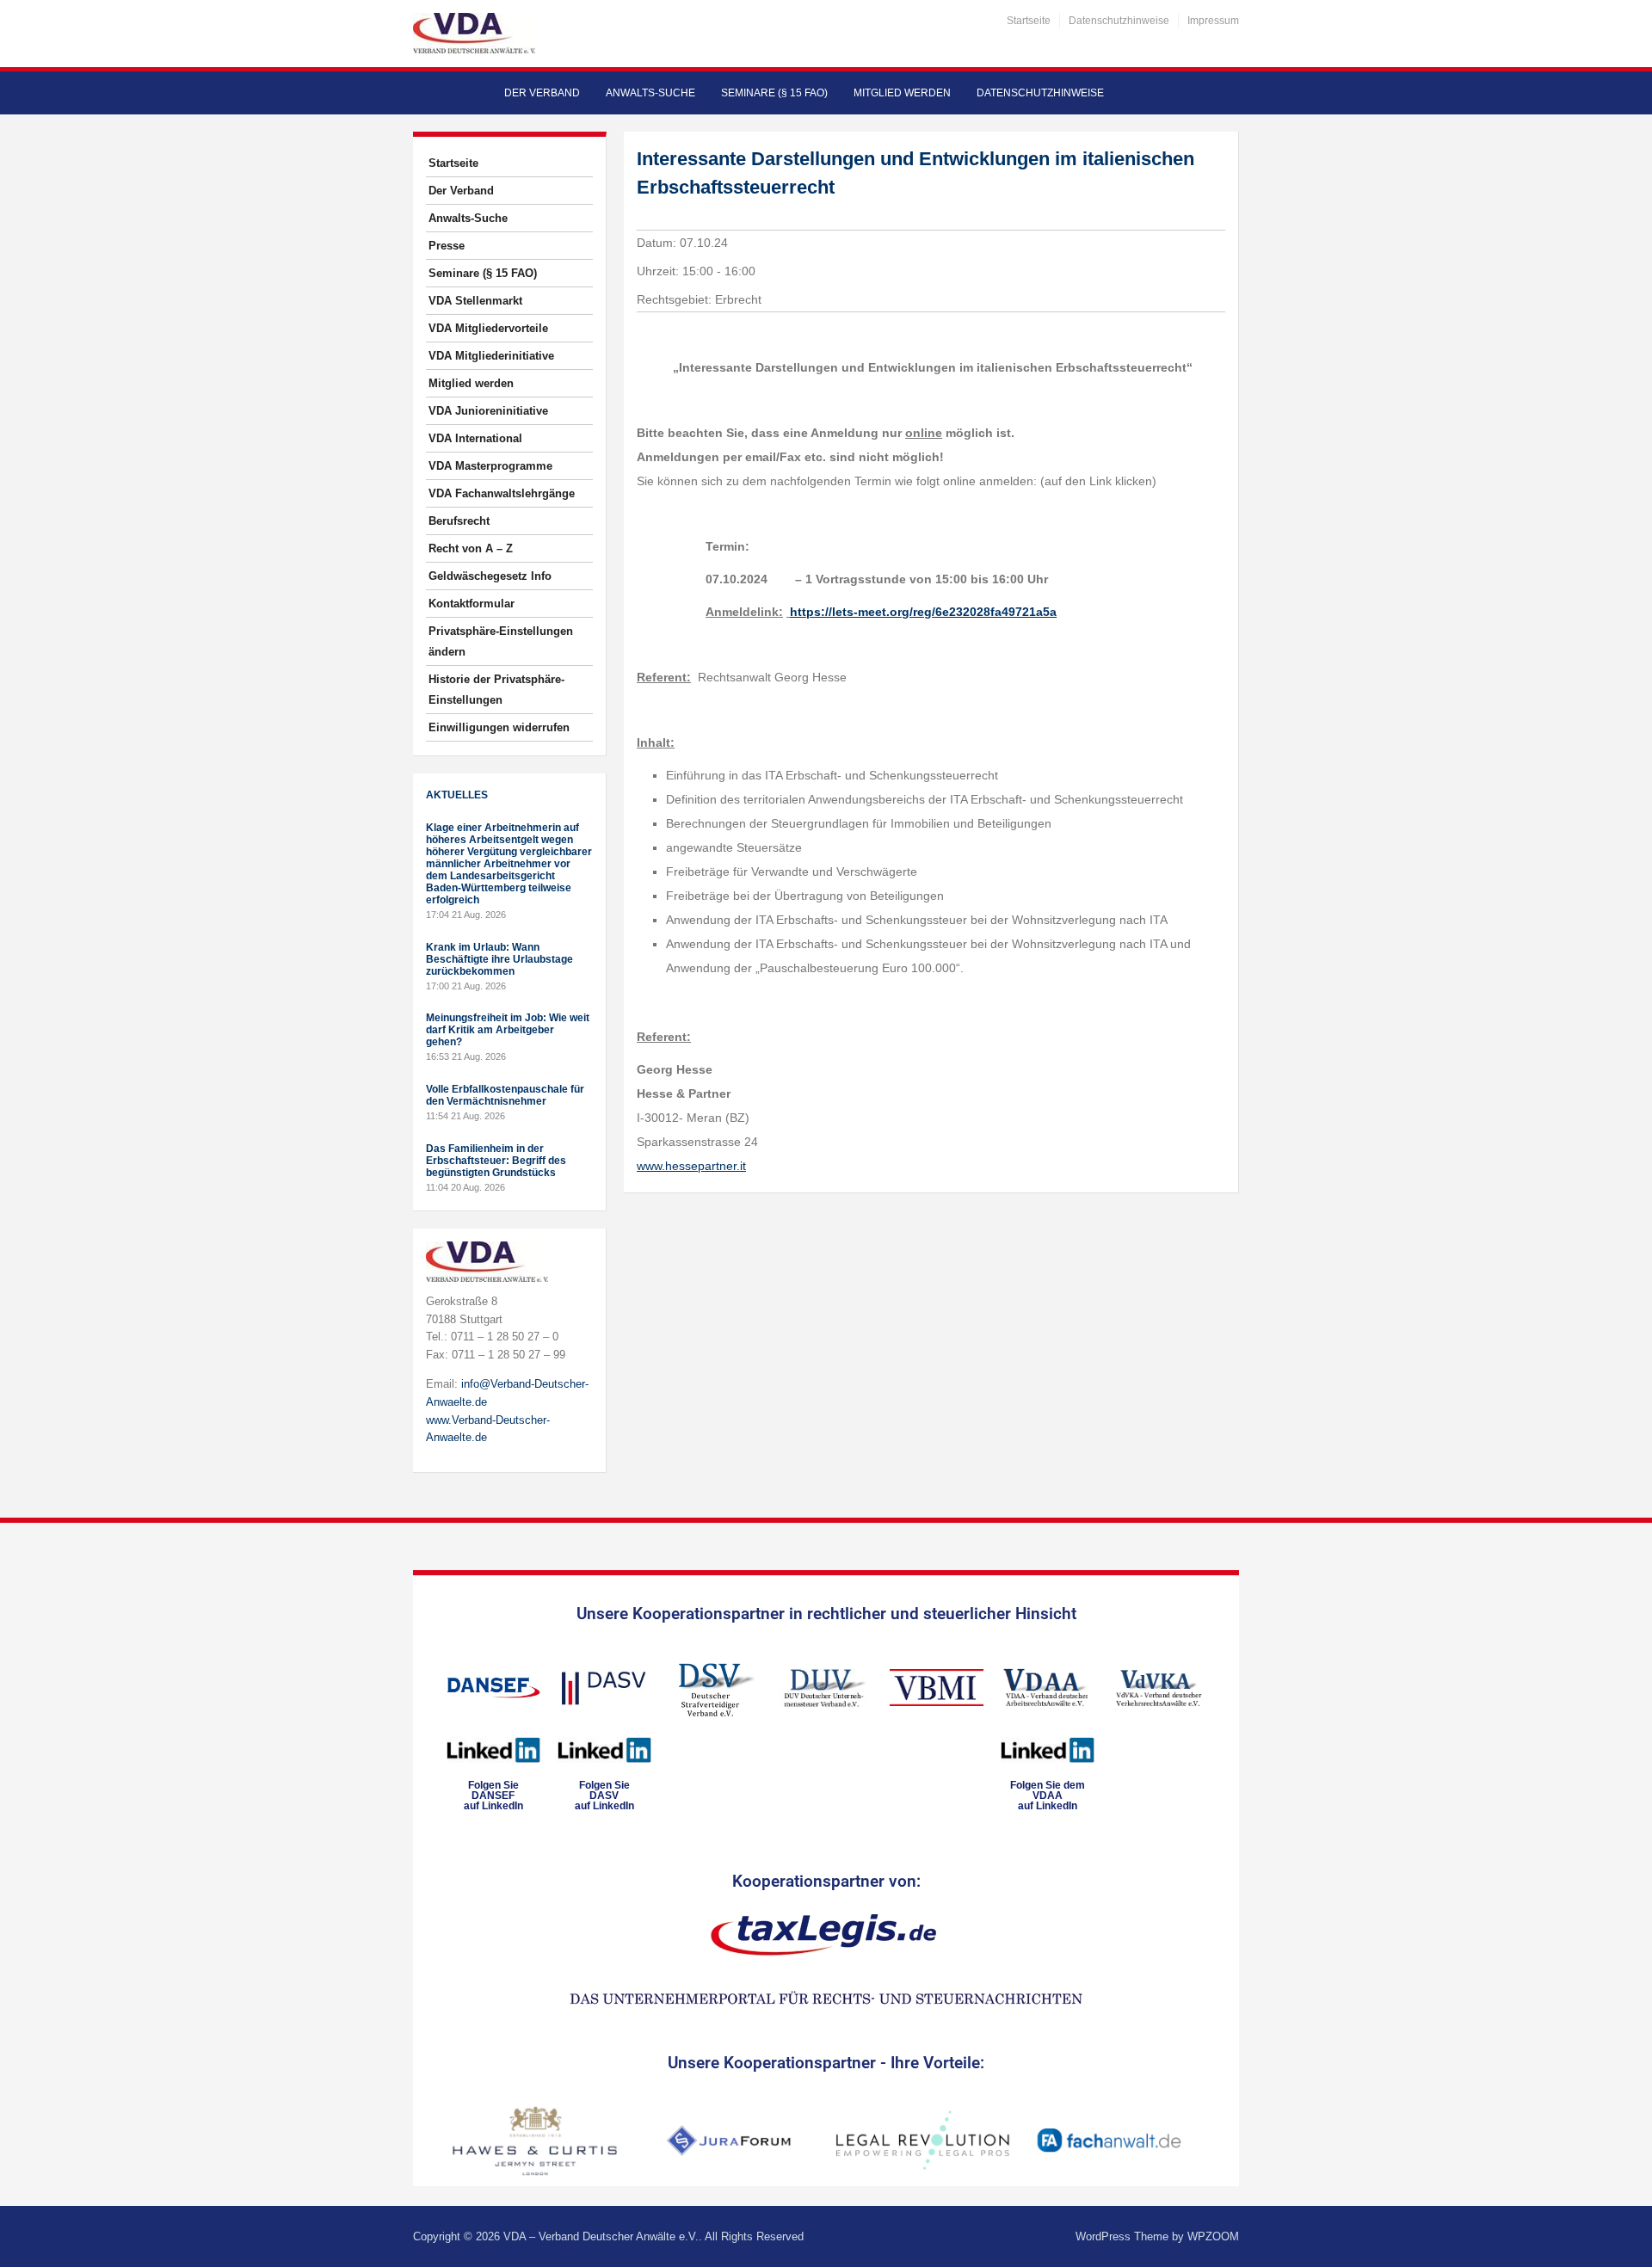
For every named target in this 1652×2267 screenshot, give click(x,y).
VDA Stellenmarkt (475, 301)
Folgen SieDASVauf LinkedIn (604, 1796)
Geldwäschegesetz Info (490, 576)
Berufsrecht (459, 521)
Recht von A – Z (471, 548)
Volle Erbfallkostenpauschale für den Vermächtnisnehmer (505, 1095)
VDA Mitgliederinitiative (491, 356)
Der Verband (542, 93)
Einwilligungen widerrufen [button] (499, 727)
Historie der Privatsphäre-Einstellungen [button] (496, 690)
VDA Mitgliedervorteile (488, 328)
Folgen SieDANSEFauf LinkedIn (493, 1796)
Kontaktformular (472, 604)
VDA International (475, 438)
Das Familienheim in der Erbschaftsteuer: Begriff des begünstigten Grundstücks (496, 1161)
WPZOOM (1213, 2236)
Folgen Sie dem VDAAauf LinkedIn (1048, 1796)
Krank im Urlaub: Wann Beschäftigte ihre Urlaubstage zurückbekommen (499, 959)
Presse (447, 246)
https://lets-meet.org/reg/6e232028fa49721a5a (923, 612)
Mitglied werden (902, 93)
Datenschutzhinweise (1119, 21)
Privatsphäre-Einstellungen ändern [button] (501, 641)
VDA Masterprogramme (490, 466)
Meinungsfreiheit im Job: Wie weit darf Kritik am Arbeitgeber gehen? (508, 1030)
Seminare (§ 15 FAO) (774, 93)
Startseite (1029, 21)
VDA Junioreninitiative (488, 411)
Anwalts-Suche (650, 93)
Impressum (1213, 21)
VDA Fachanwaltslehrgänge (502, 493)
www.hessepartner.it (691, 1166)
